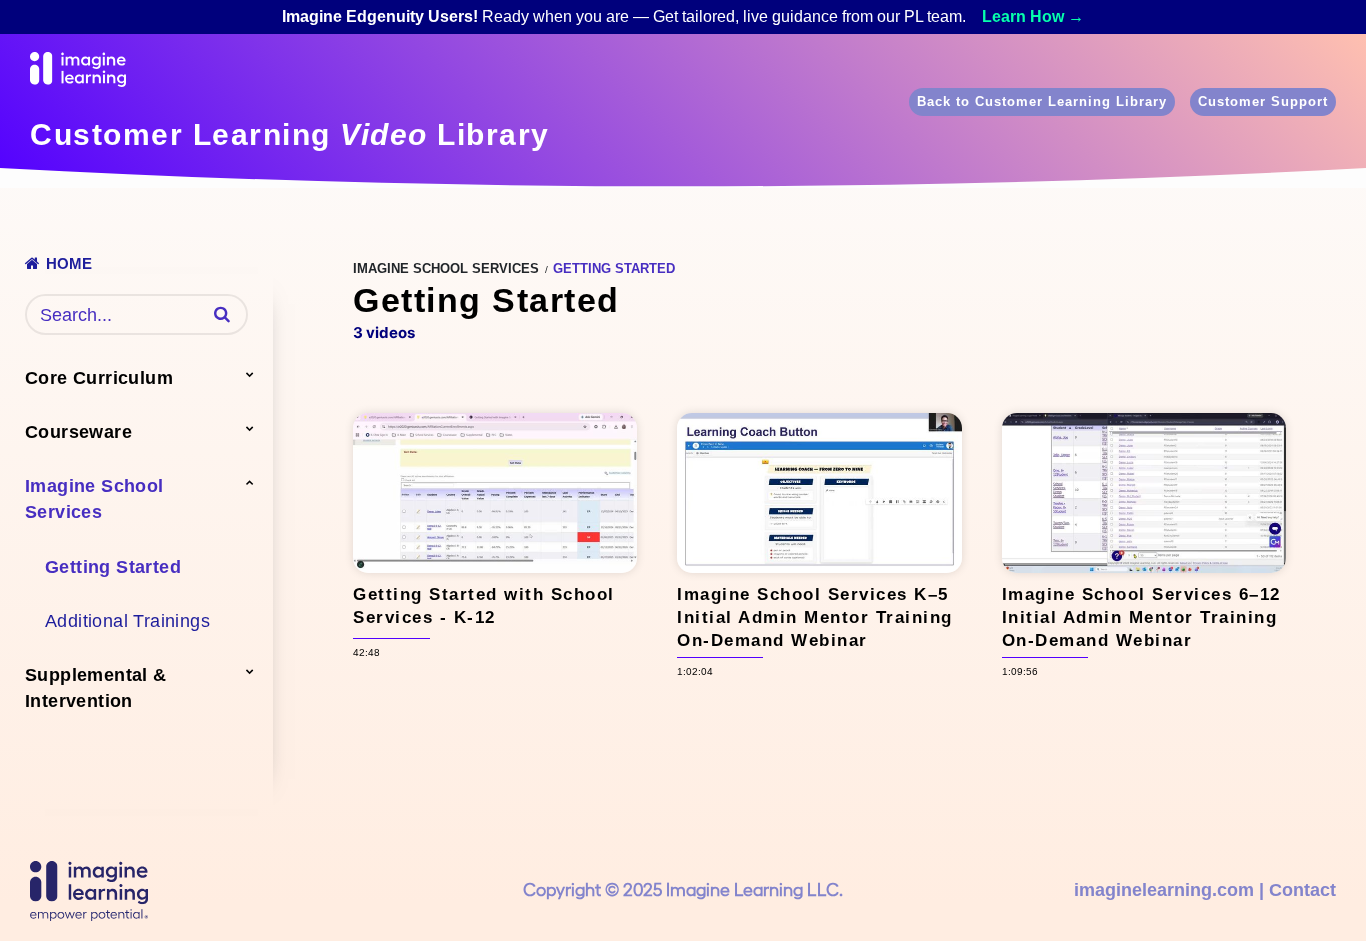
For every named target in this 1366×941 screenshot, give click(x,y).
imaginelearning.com (1164, 890)
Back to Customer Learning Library (1042, 101)
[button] (222, 314)
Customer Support (1263, 101)
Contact (1302, 890)
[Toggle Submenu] (250, 374)
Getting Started (113, 567)
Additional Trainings (127, 621)
